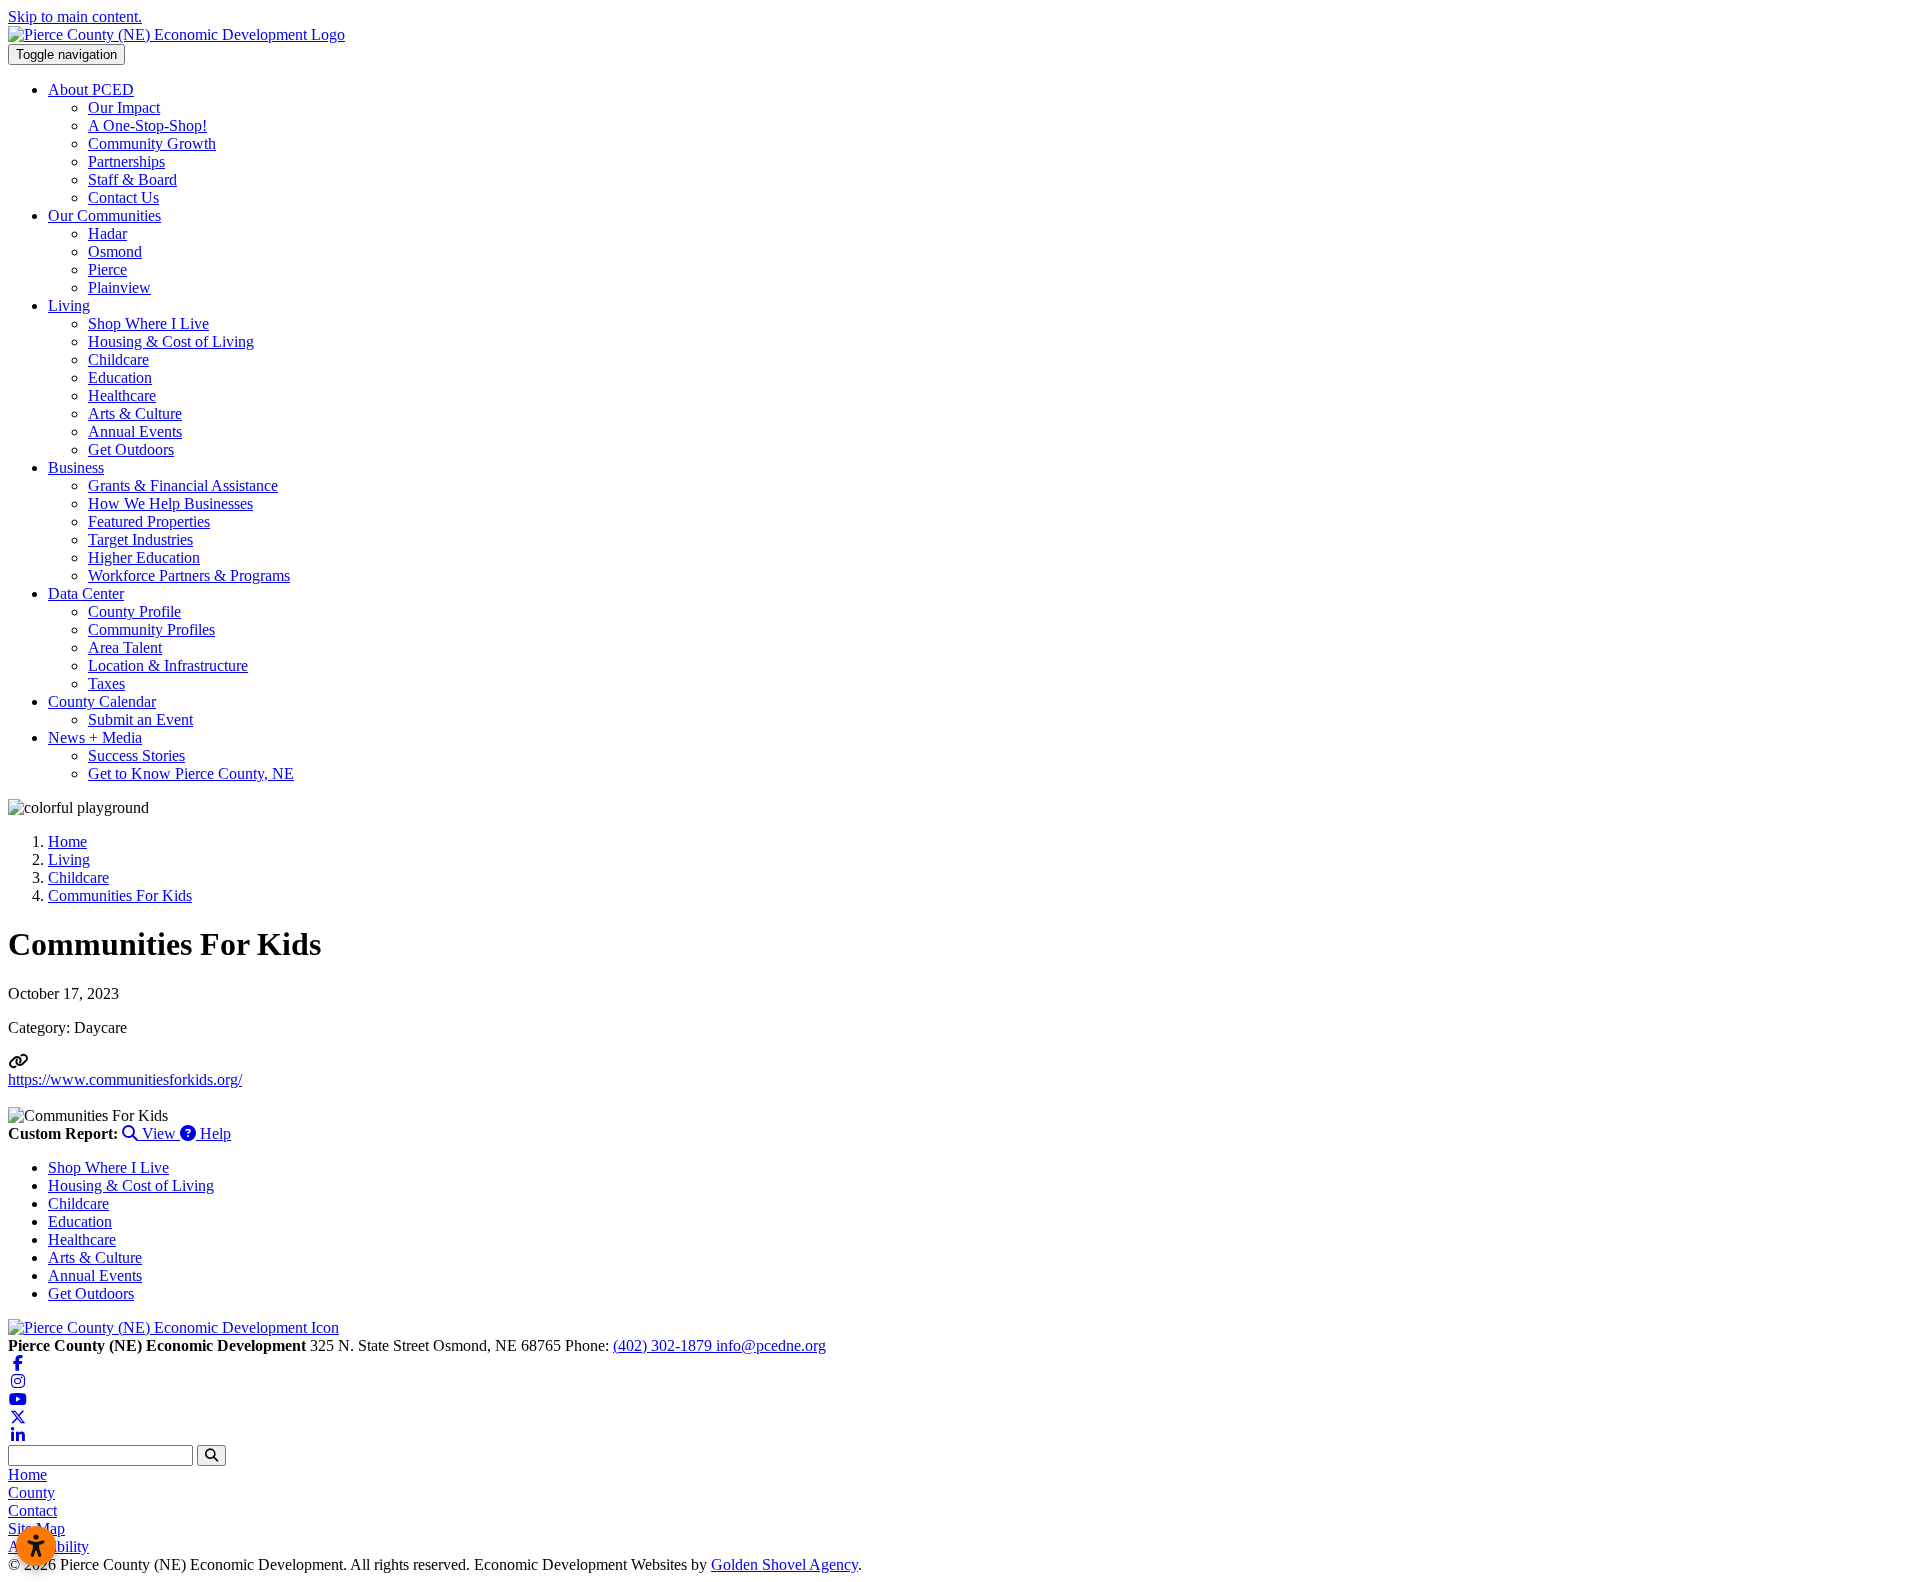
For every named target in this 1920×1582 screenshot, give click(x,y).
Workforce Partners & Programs (189, 575)
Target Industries (140, 539)
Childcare (118, 359)
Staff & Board (132, 179)
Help (213, 1133)
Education (120, 377)
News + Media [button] (95, 737)
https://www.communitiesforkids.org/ (125, 1079)
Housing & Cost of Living (171, 341)
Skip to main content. (75, 16)
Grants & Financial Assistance (183, 485)
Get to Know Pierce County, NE (191, 773)
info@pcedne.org (771, 1345)
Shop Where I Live (148, 323)
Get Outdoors (131, 449)
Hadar (107, 233)
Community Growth (152, 143)
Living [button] (69, 305)
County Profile (134, 611)
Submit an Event (140, 719)
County (31, 1492)
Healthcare (122, 395)
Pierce (107, 269)
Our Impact (124, 107)
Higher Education (144, 557)
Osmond (115, 251)
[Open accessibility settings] (36, 1546)
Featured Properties (149, 521)
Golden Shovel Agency (784, 1564)
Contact (32, 1510)
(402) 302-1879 (664, 1345)
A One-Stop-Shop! (147, 125)
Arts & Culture (135, 413)
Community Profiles (151, 629)
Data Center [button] (86, 593)
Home (27, 1474)
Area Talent (125, 647)
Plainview (119, 287)
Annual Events (135, 431)
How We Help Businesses (170, 503)
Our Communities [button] (104, 215)
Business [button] (76, 467)
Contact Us (123, 197)
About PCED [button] (91, 89)
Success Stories (136, 755)
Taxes (106, 683)
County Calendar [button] (102, 701)
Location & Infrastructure (168, 665)
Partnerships (126, 161)
